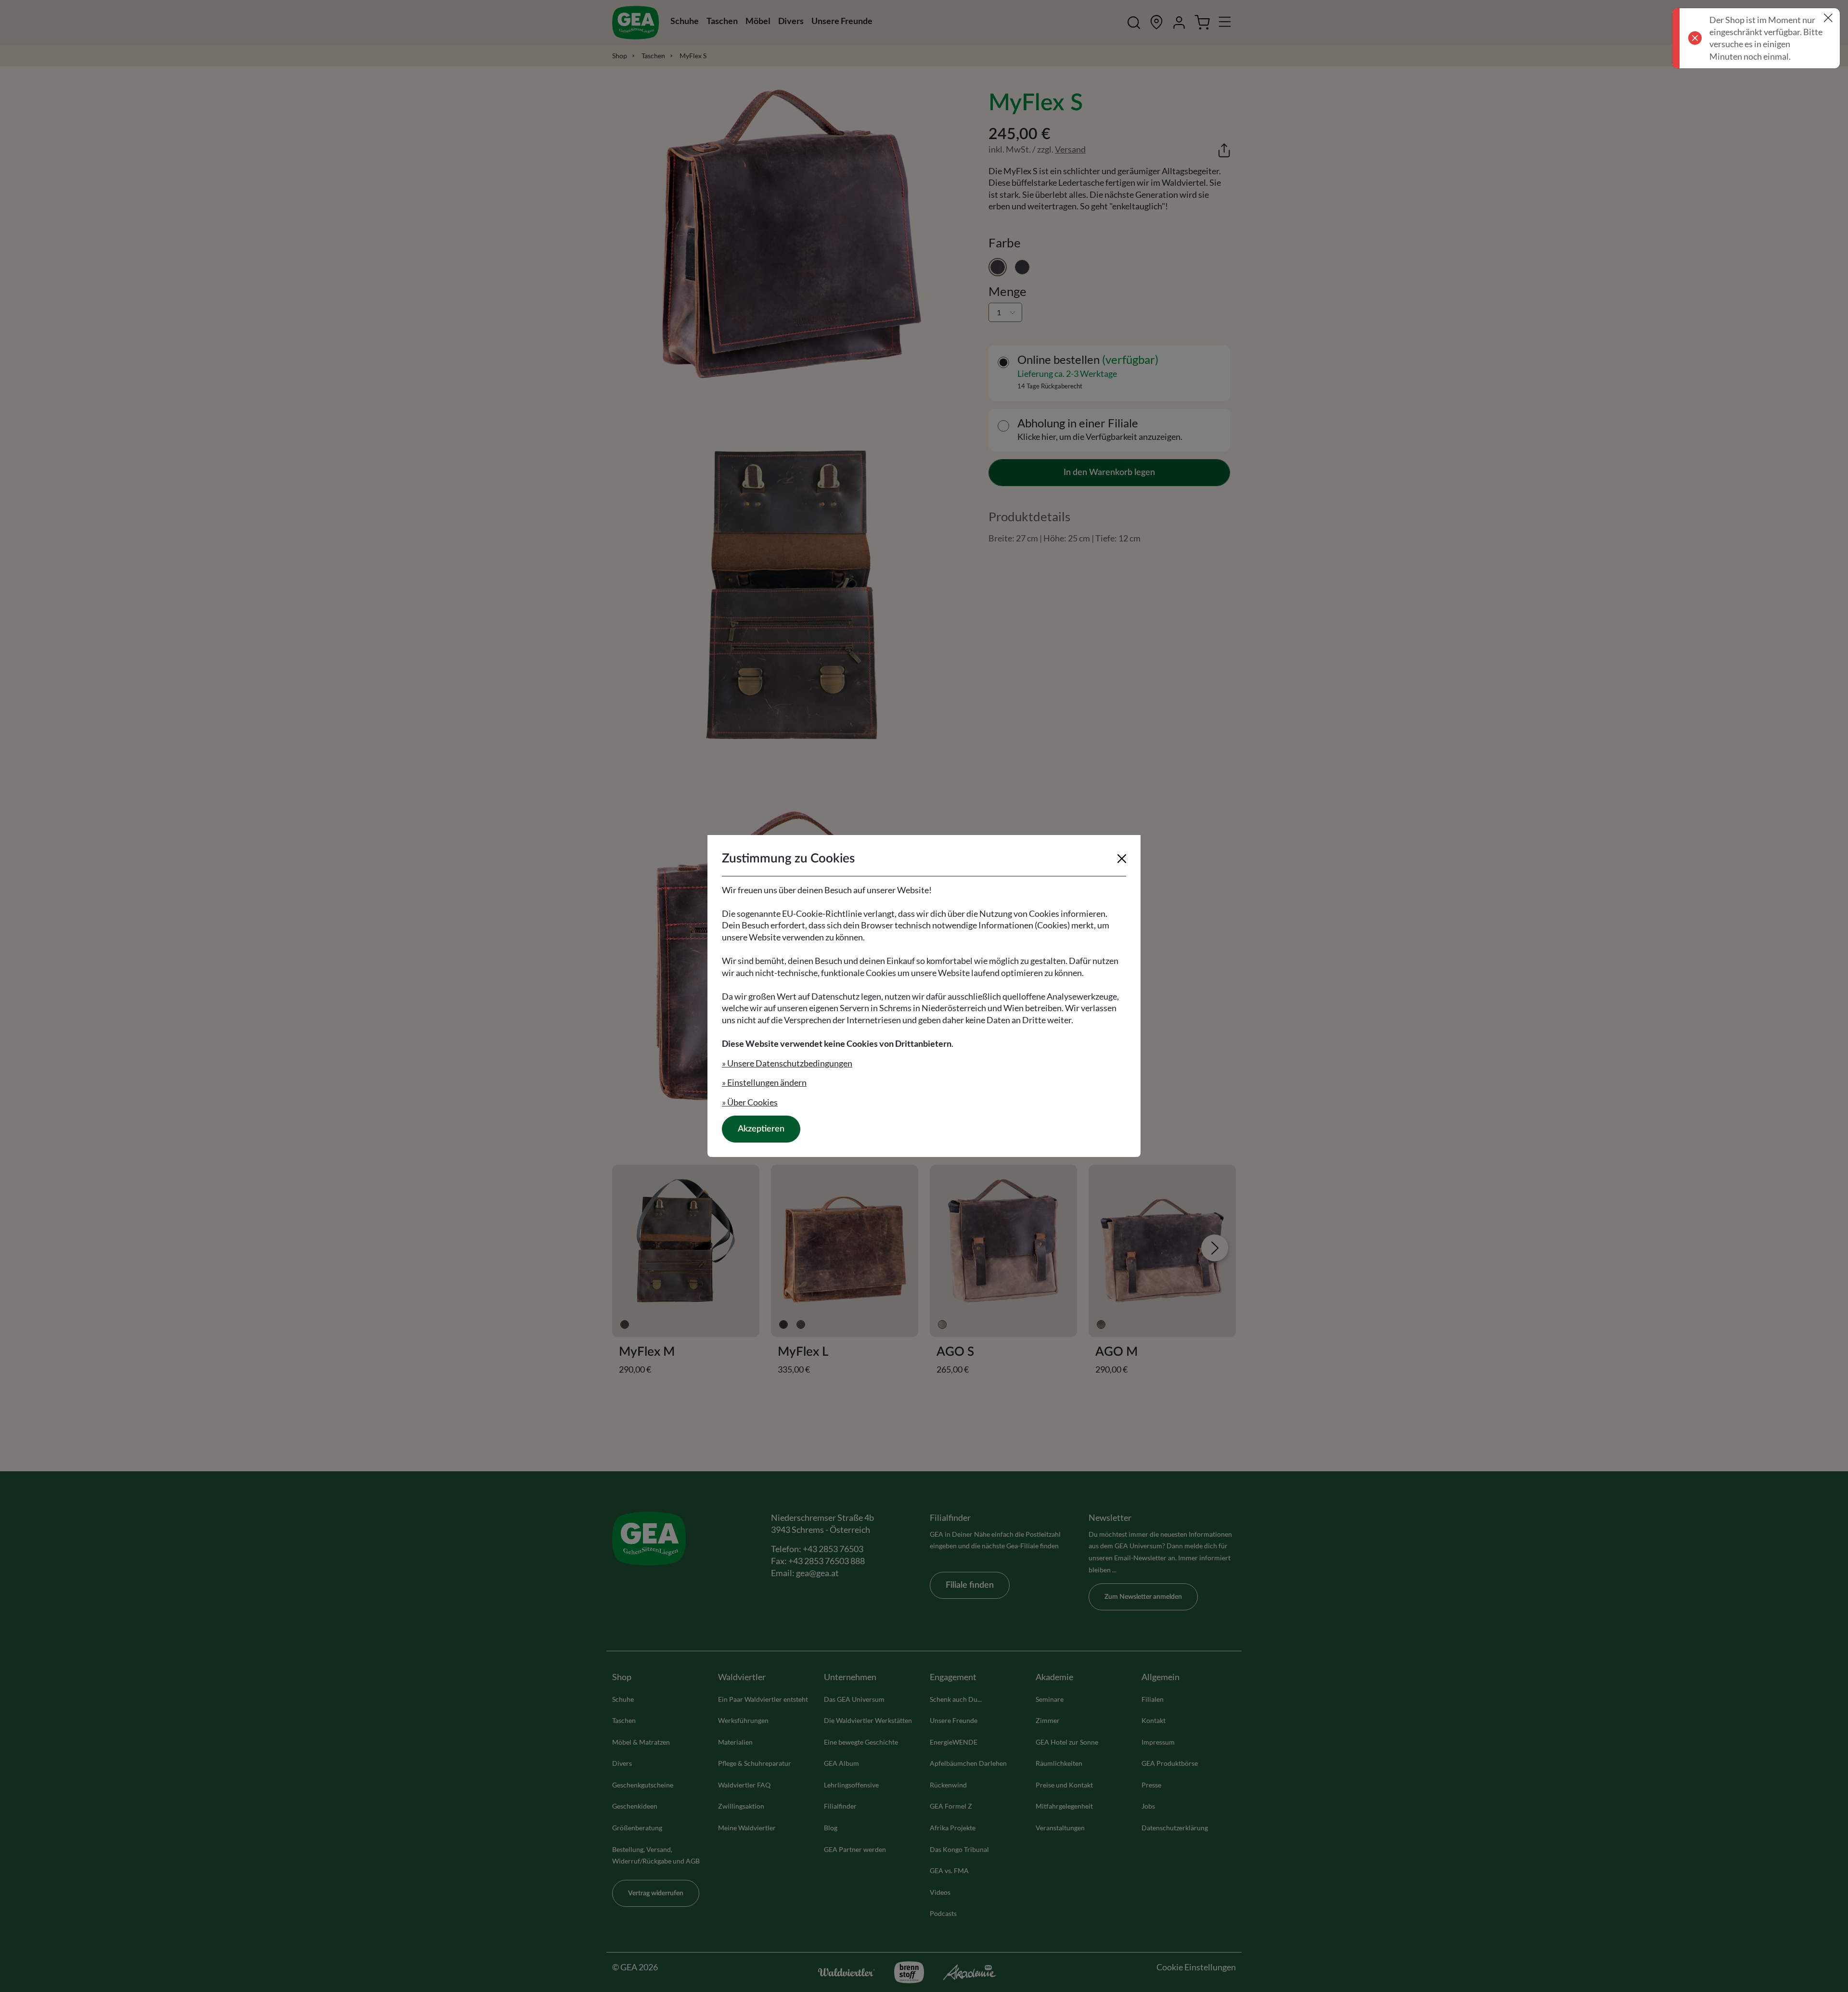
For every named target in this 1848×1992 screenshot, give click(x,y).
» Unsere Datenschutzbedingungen (787, 1063)
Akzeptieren (761, 1129)
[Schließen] (1122, 859)
